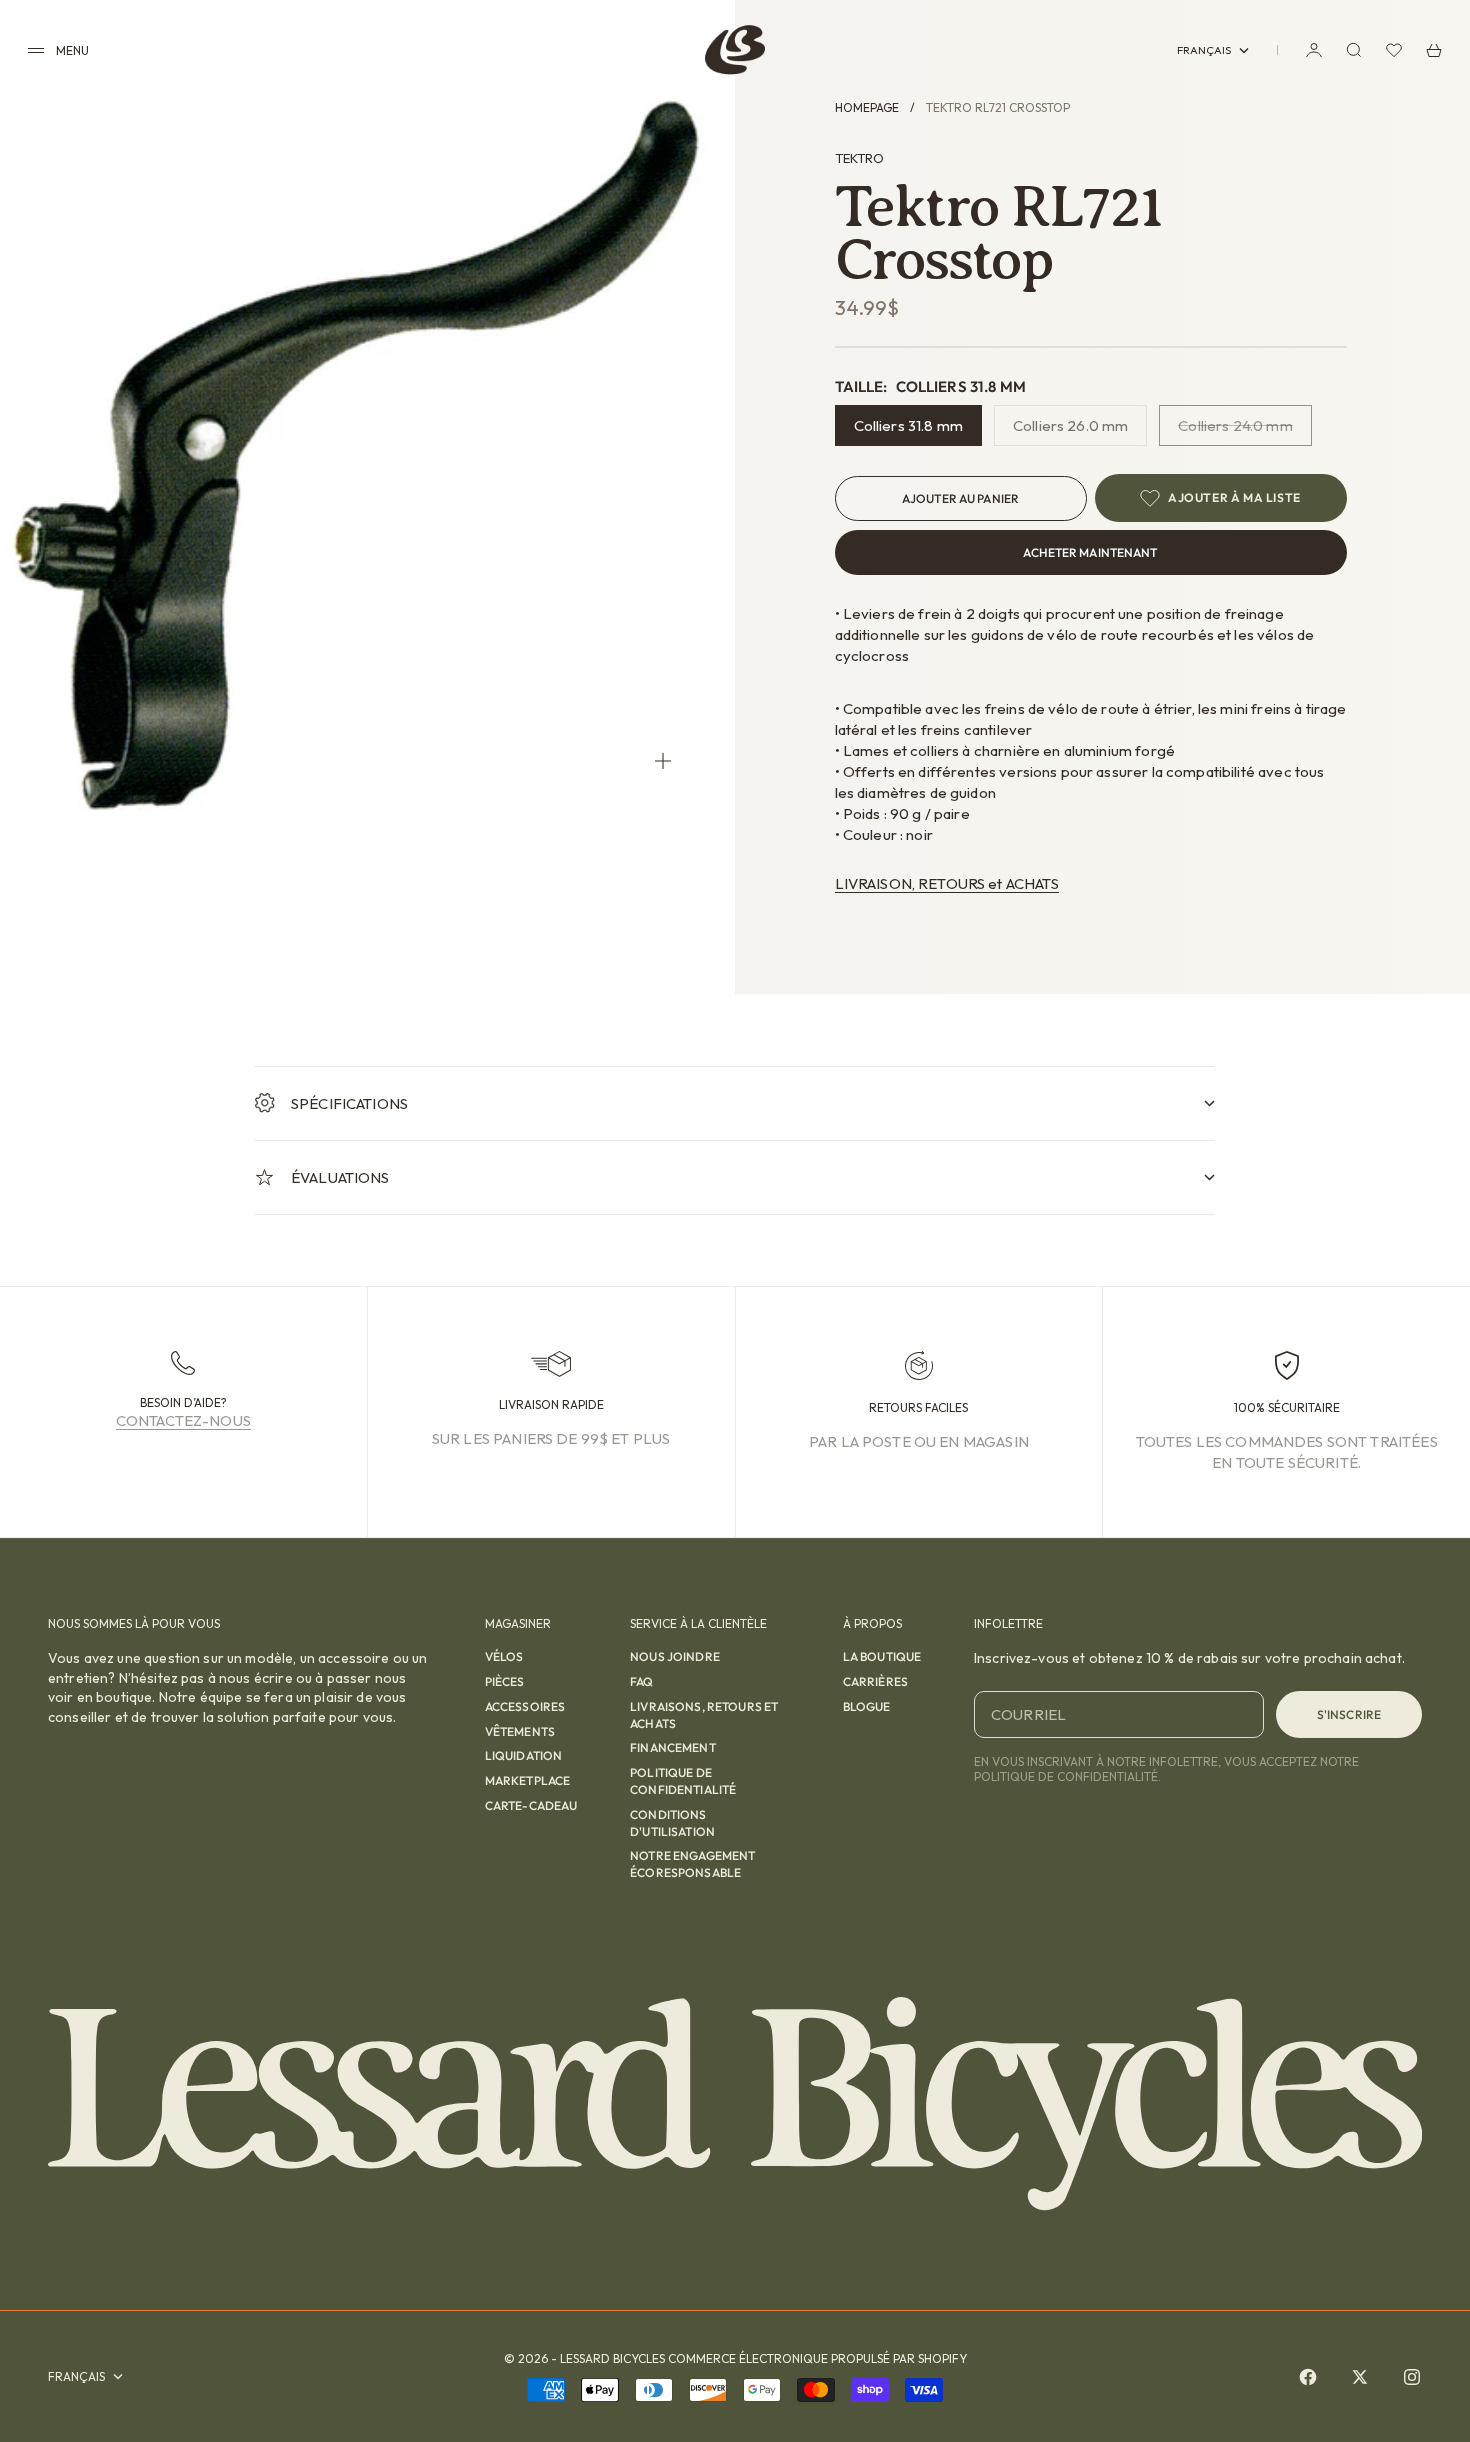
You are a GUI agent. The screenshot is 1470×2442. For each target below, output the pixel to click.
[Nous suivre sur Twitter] (1360, 2377)
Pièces (505, 1681)
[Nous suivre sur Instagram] (1412, 2377)
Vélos (504, 1656)
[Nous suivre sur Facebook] (1308, 2377)
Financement (673, 1747)
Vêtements (520, 1731)
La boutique (882, 1656)
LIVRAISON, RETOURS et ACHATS (947, 883)
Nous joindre (675, 1656)
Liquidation (524, 1755)
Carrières (875, 1681)
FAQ (641, 1681)
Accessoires (525, 1706)
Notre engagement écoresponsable (692, 1864)
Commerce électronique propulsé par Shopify (817, 2358)
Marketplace (528, 1780)
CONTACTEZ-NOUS (183, 1420)
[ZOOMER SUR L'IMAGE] (663, 760)
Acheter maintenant (1090, 552)
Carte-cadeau (531, 1805)
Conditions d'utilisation (672, 1823)
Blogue (867, 1706)
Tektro (859, 158)
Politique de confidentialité (683, 1781)
